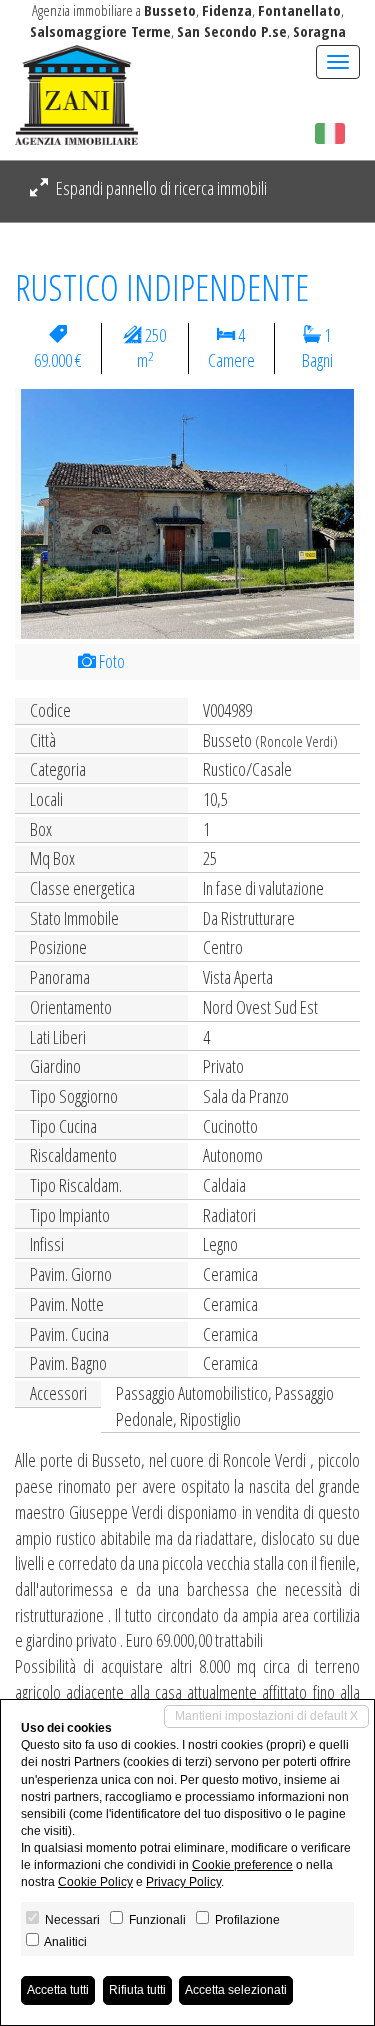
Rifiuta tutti (137, 1990)
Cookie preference (242, 1865)
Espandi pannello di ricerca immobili (160, 188)
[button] (41, 514)
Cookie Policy (95, 1882)
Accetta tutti (58, 1990)
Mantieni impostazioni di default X (266, 1716)
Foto (110, 661)
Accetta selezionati (236, 1990)
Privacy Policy (183, 1882)
